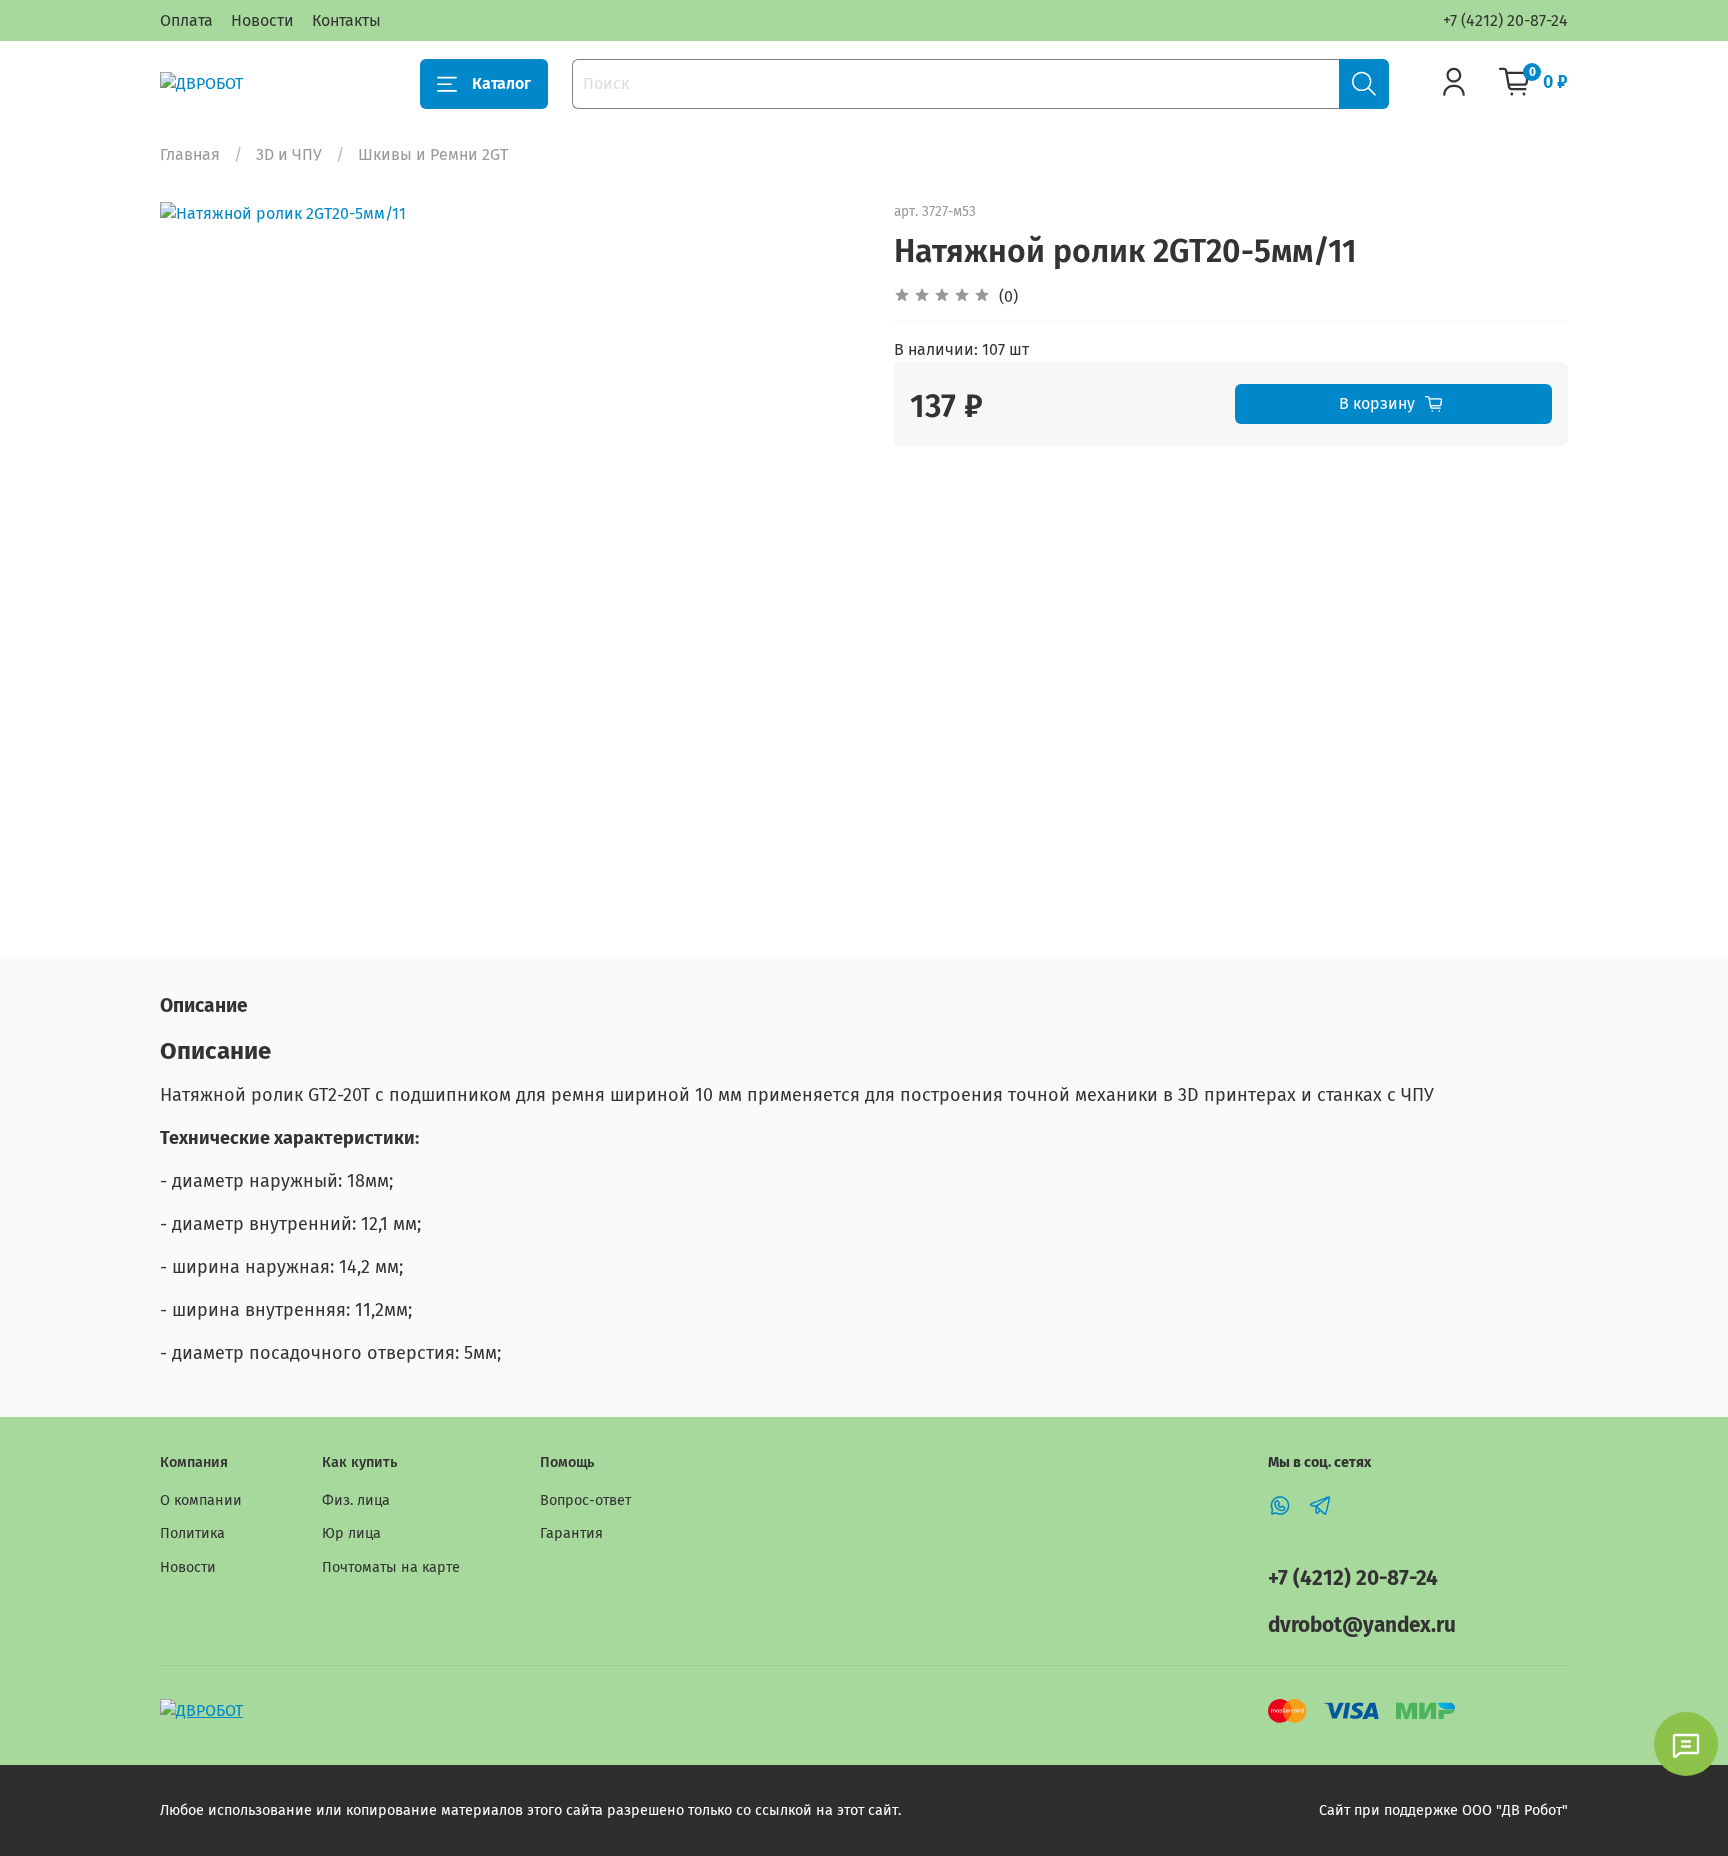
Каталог (501, 83)
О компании (201, 1500)
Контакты (346, 20)
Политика (192, 1533)
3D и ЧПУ (289, 154)
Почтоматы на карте (391, 1567)
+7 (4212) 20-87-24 (1505, 20)
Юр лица (351, 1533)
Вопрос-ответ (585, 1500)
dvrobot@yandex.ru (1362, 1625)
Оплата (186, 20)
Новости (262, 20)
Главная (190, 154)
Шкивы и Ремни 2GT (433, 154)
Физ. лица (356, 1500)
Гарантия (571, 1533)
